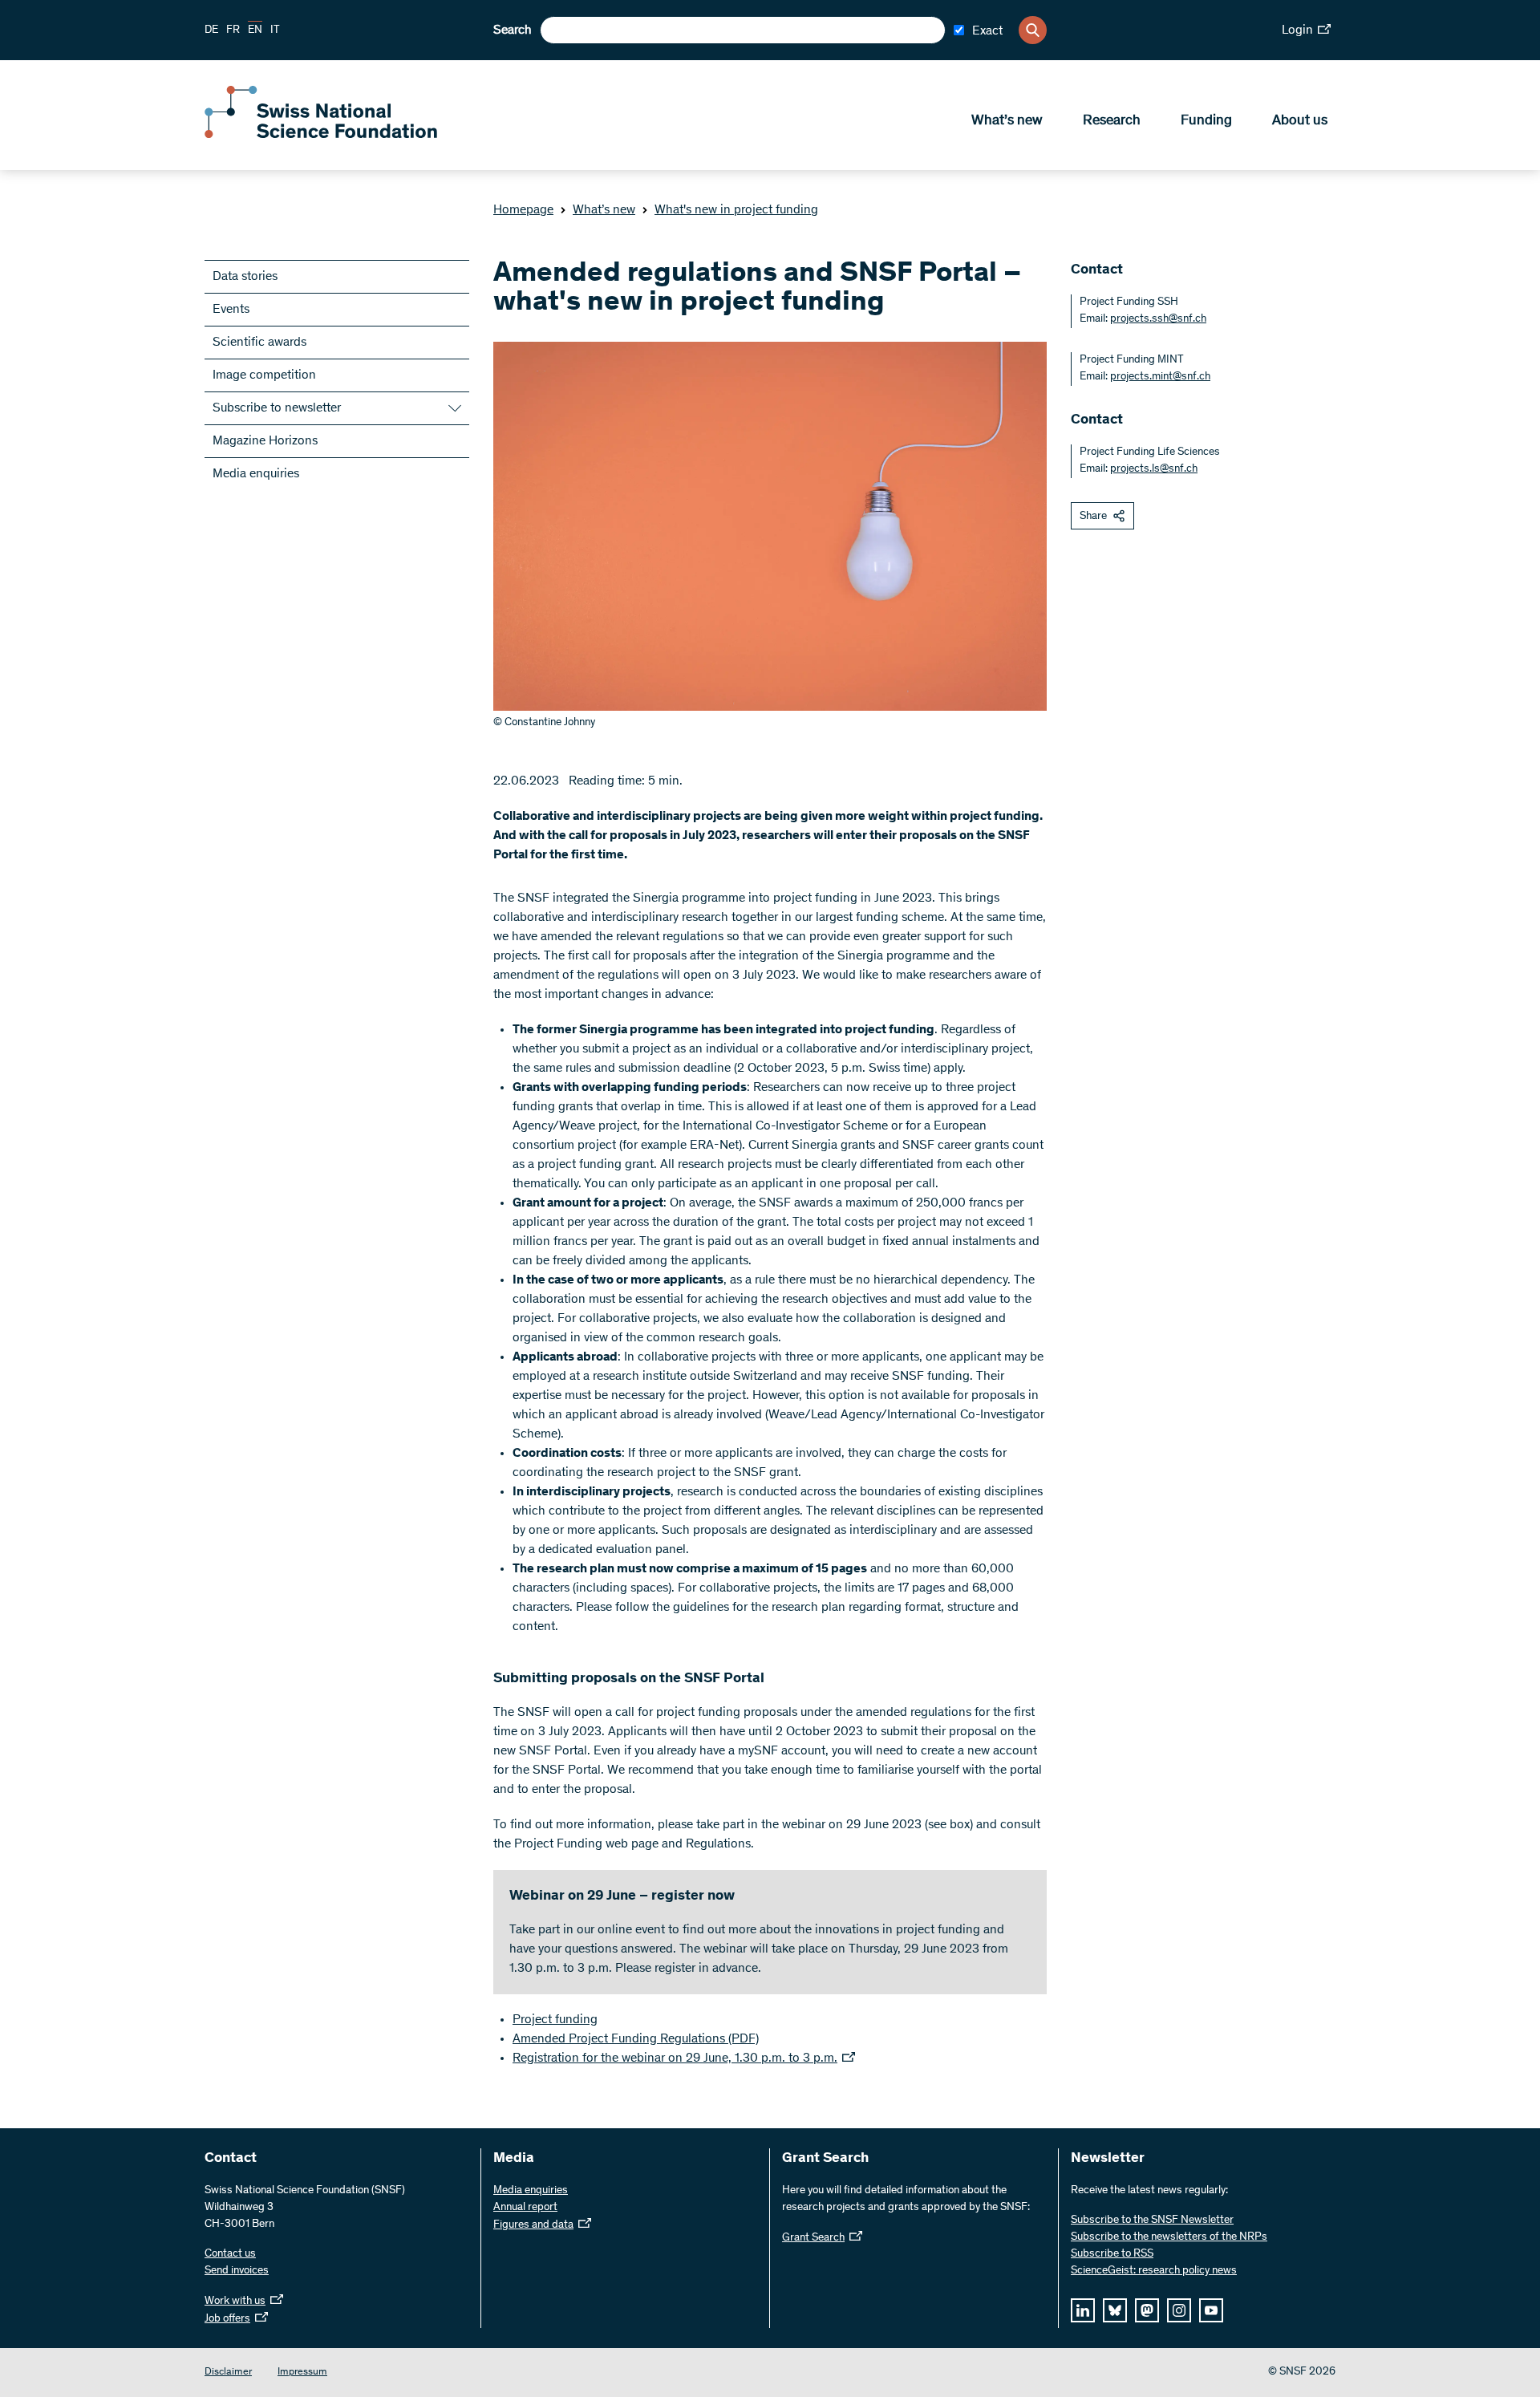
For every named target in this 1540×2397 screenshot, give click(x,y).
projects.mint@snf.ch (1160, 377)
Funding (1206, 121)
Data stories (245, 277)
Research (1112, 121)
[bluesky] (1115, 2310)
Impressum (302, 2373)
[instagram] (1179, 2310)
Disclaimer (228, 2373)
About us (1300, 121)
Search (513, 30)
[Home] (321, 135)
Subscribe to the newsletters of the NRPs (1169, 2237)
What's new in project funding (736, 210)
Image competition (264, 375)
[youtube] (1211, 2310)
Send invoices (237, 2271)
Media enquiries (256, 474)
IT (275, 30)
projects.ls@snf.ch (1154, 469)
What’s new (1007, 121)
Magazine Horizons (265, 441)
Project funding (555, 2020)
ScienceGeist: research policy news (1154, 2271)
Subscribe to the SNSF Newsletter (1152, 2221)
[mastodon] (1147, 2310)
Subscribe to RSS (1112, 2254)
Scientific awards (259, 343)
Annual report (525, 2208)
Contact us (230, 2254)
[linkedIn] (1083, 2310)
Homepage (523, 210)
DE (211, 30)
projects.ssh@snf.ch (1158, 319)
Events (231, 310)
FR (233, 30)
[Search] (1033, 30)
